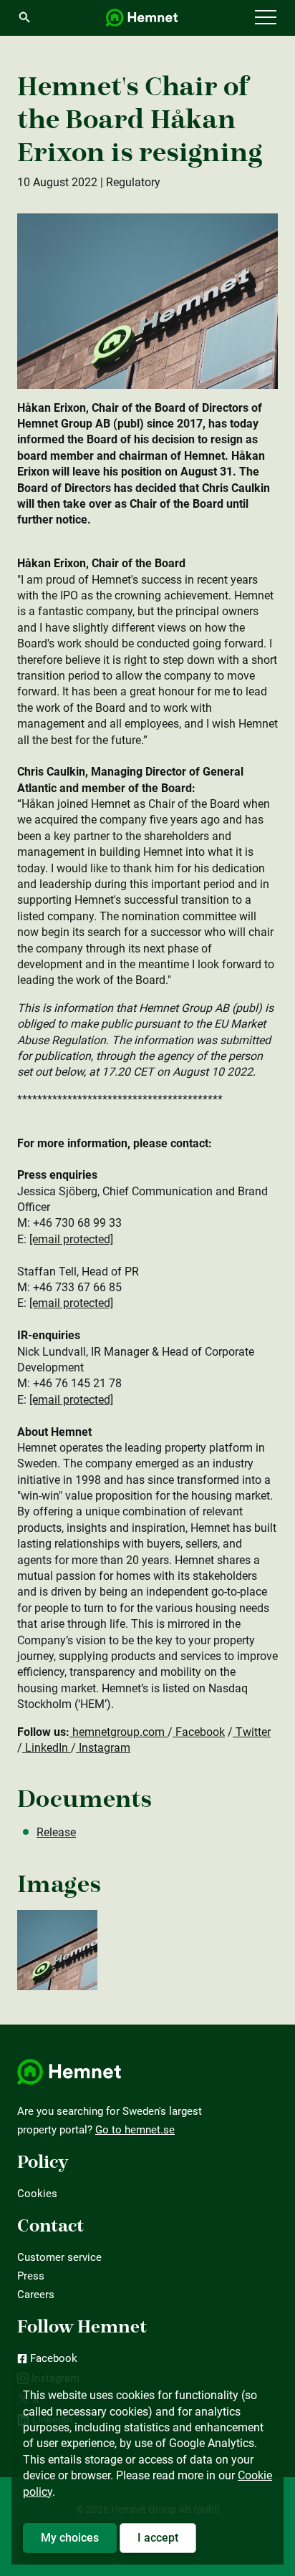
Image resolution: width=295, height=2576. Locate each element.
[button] (266, 18)
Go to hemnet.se (135, 2130)
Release (56, 1832)
